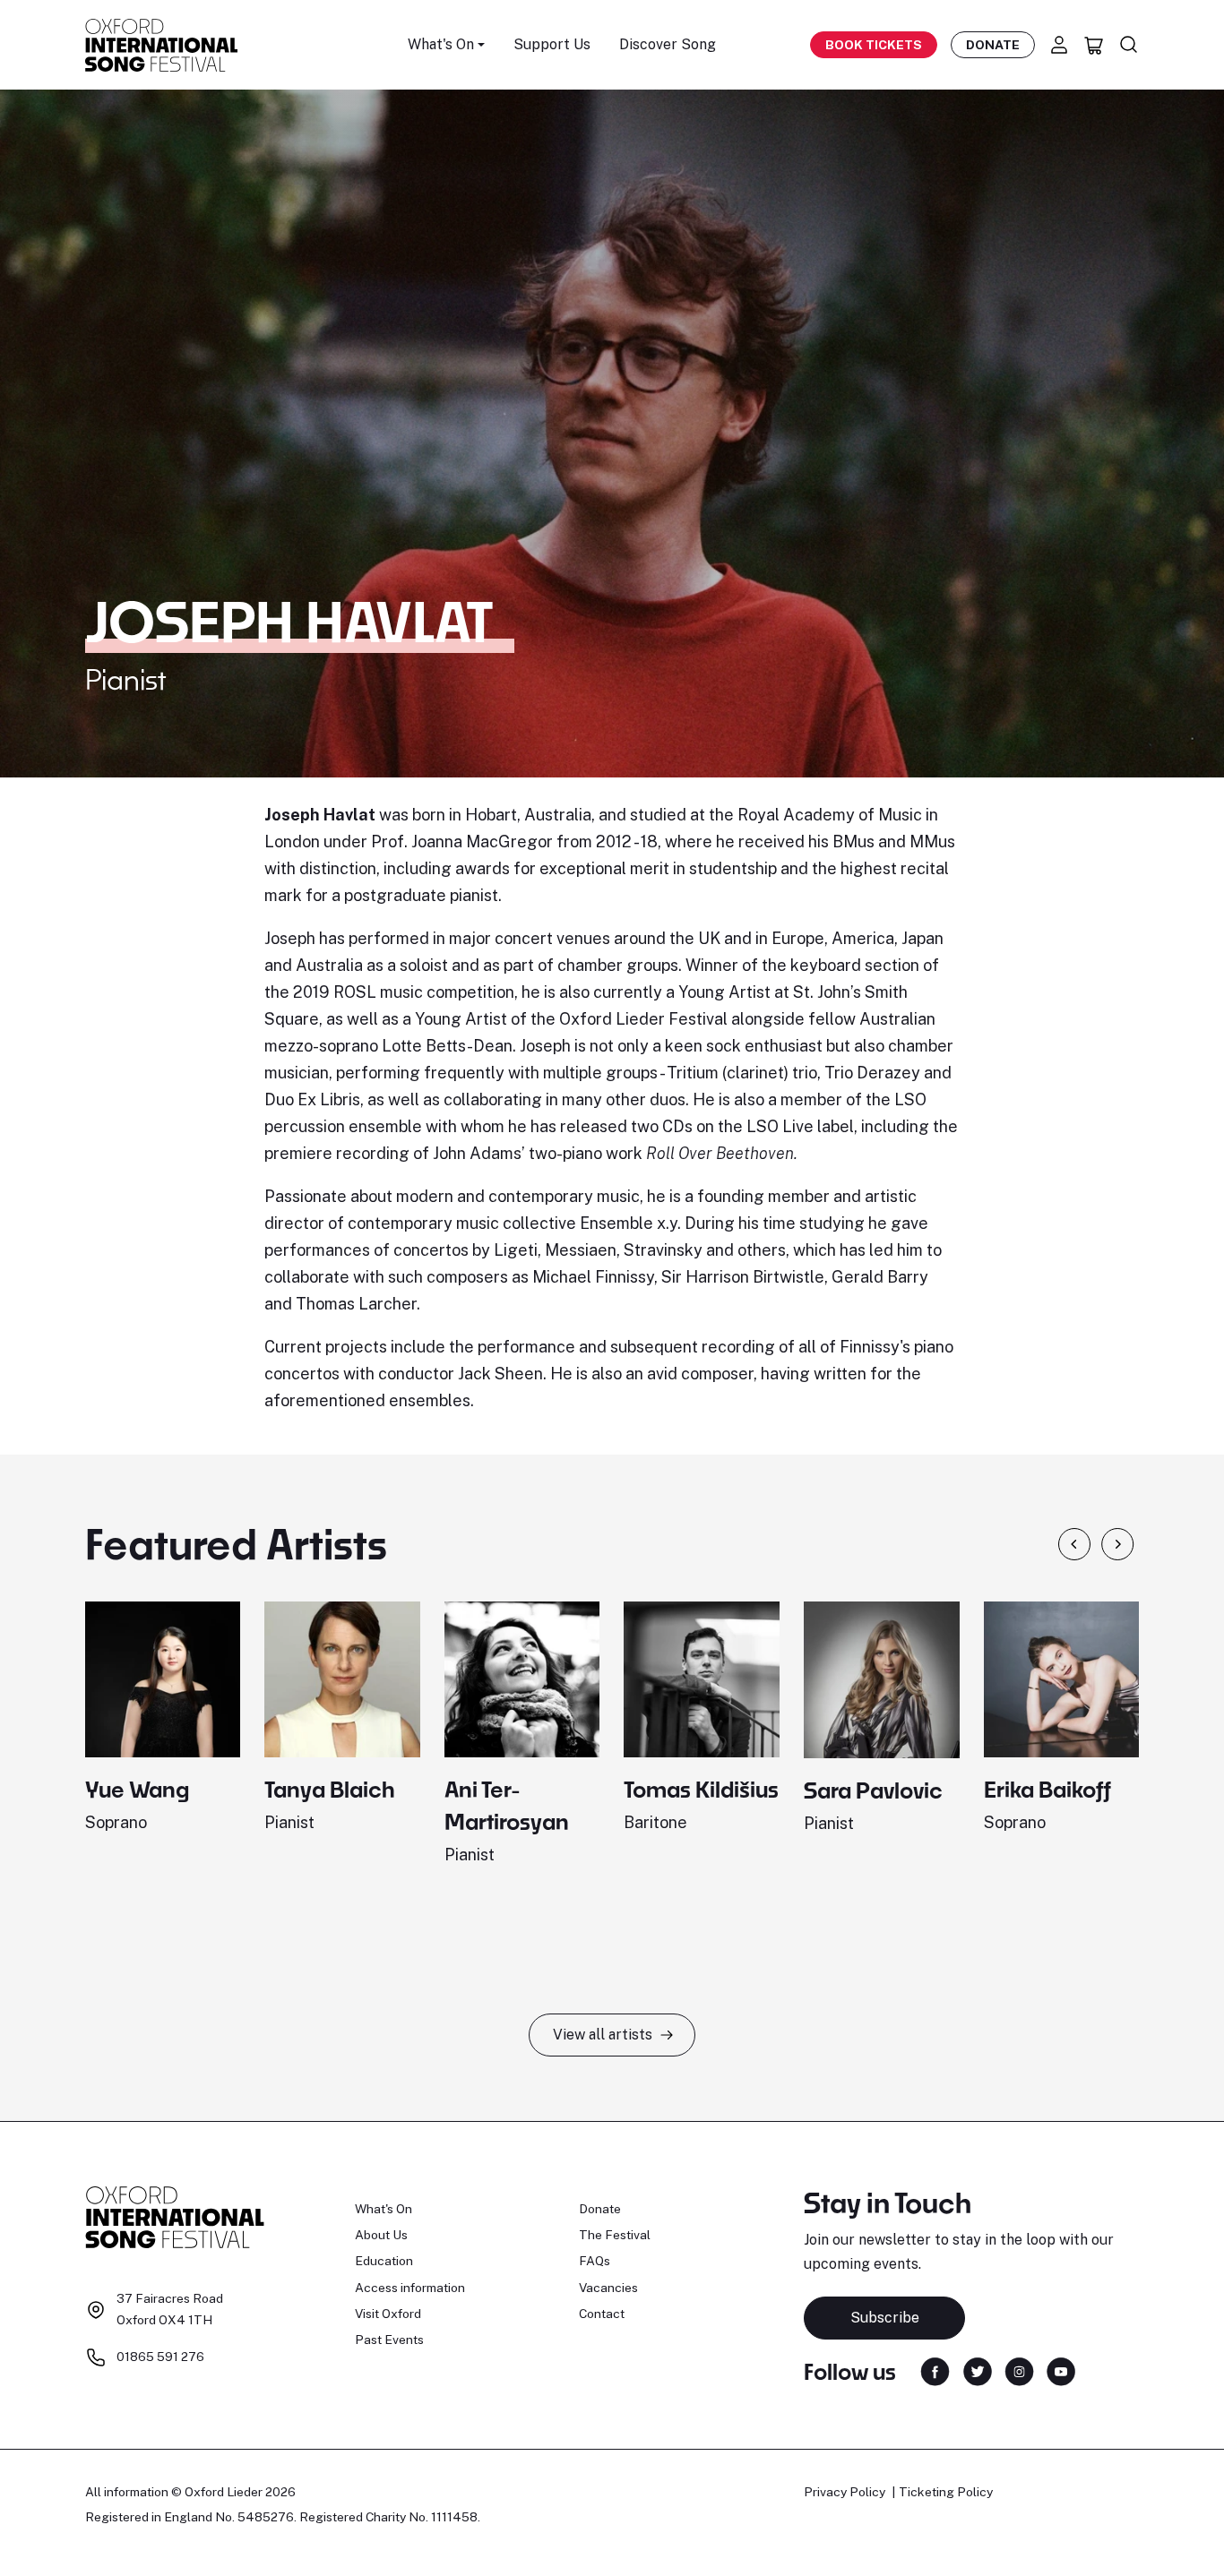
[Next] (1118, 1544)
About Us (381, 2235)
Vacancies (608, 2288)
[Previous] (1074, 1544)
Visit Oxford (388, 2314)
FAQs (595, 2261)
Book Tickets (874, 45)
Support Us (552, 44)
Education (384, 2261)
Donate (993, 45)
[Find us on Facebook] (935, 2370)
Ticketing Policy (946, 2492)
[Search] (1129, 45)
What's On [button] (441, 44)
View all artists (603, 2035)
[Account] (1059, 45)
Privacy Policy (845, 2492)
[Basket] (1094, 45)
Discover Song (668, 44)
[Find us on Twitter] (978, 2370)
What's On (384, 2209)
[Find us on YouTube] (1061, 2370)
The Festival (615, 2235)
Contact (602, 2314)
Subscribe (885, 2318)
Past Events (389, 2340)
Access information (410, 2288)
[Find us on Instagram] (1019, 2370)
